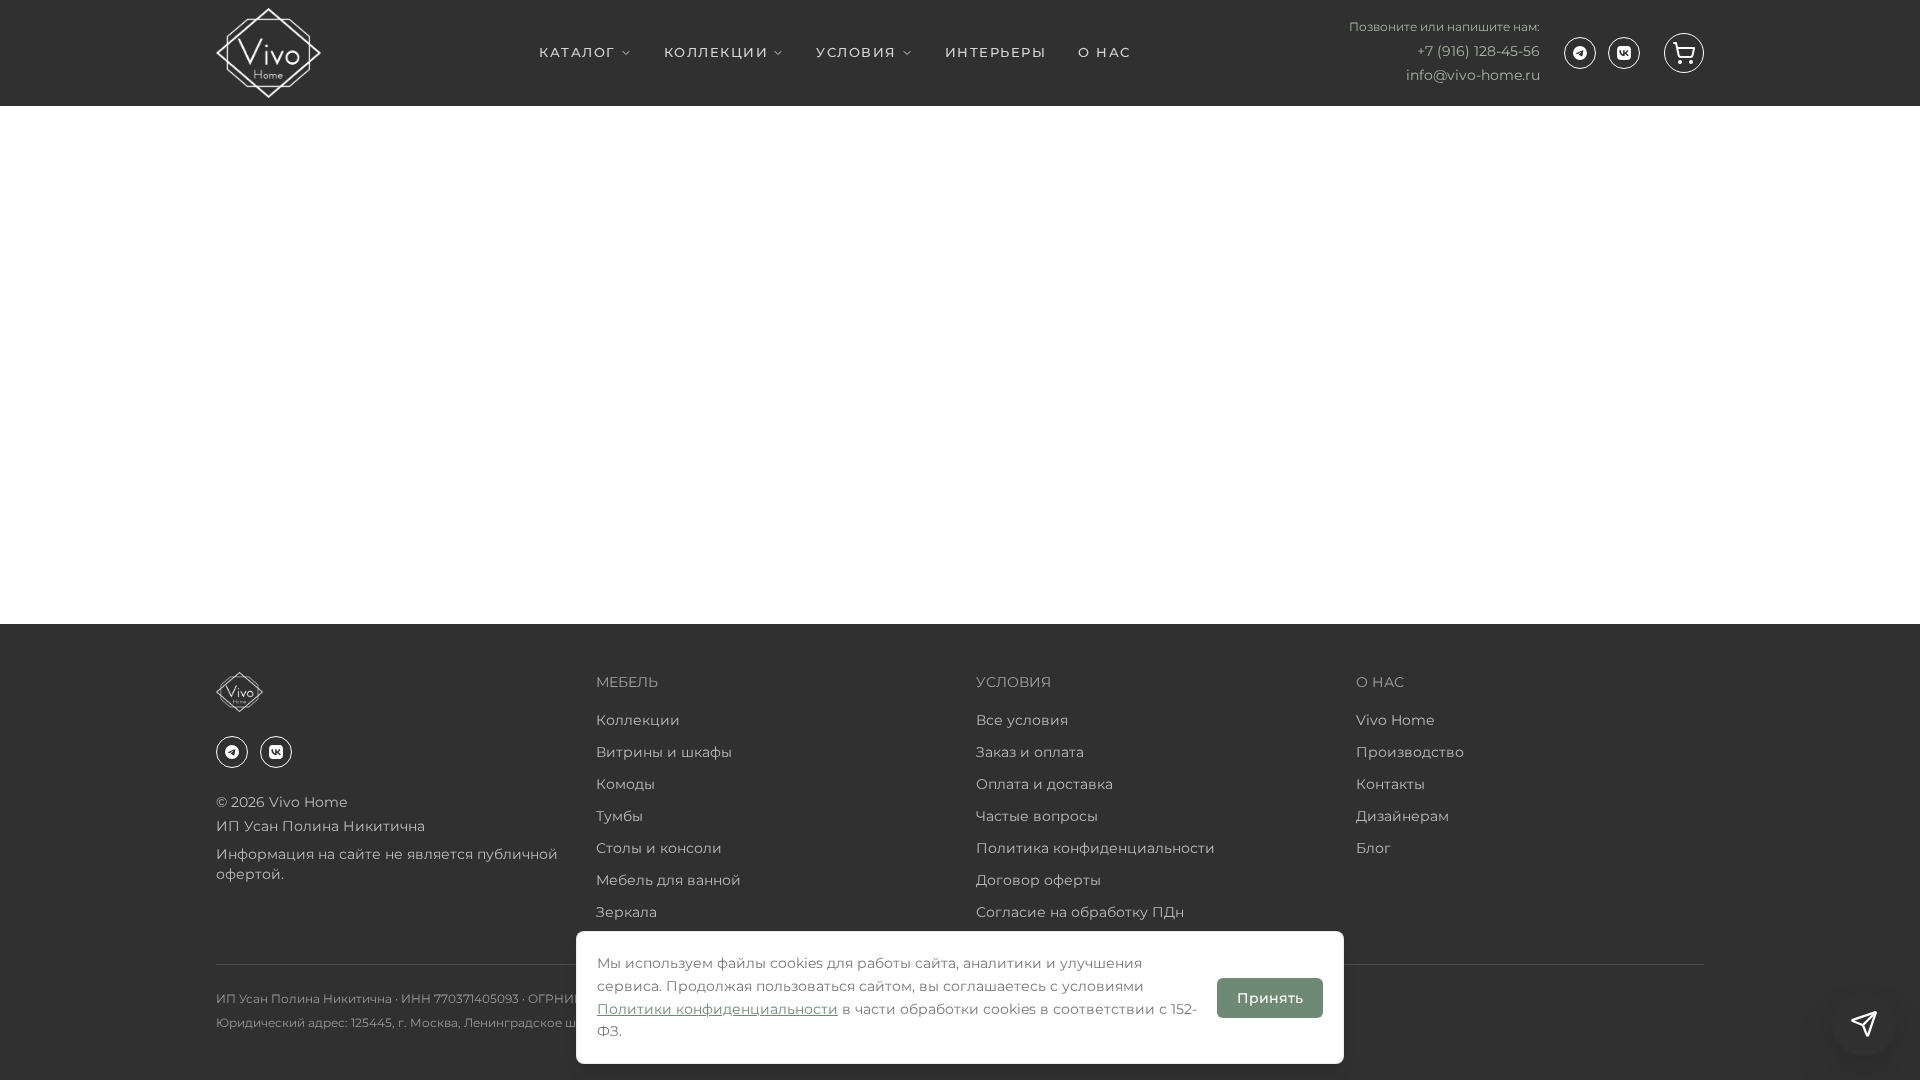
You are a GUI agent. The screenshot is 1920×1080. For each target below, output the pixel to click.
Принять (1270, 998)
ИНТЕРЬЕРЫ (996, 52)
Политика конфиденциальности (1095, 848)
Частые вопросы (1037, 816)
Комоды (625, 784)
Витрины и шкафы (664, 752)
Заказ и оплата (1030, 752)
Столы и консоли (659, 848)
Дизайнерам (1402, 816)
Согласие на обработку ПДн (1080, 912)
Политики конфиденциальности (717, 1009)
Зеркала (626, 912)
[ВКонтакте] (1624, 53)
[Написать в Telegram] (1864, 1024)
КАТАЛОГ (577, 52)
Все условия (1022, 720)
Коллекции (638, 720)
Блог (1373, 848)
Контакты (1390, 784)
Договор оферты (1038, 880)
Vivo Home (1395, 720)
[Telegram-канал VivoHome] (1580, 53)
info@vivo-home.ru (1473, 75)
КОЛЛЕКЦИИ (716, 52)
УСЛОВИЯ (856, 52)
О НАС (1104, 52)
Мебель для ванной (668, 880)
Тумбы (619, 816)
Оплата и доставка (1044, 784)
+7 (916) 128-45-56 (1478, 51)
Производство (1410, 752)
